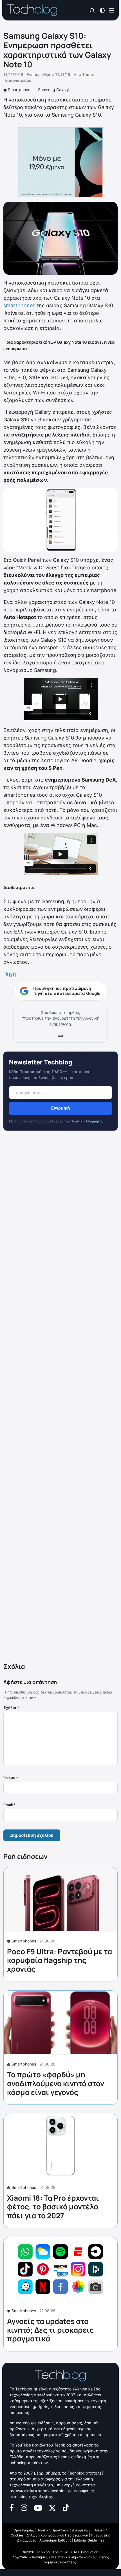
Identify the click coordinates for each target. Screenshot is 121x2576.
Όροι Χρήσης (24, 2530)
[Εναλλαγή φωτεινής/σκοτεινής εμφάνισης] (102, 10)
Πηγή (10, 974)
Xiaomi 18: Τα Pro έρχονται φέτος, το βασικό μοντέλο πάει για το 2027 (53, 2207)
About (57, 2552)
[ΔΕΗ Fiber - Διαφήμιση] (60, 162)
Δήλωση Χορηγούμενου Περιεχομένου (57, 2535)
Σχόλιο (11, 1708)
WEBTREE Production (81, 2552)
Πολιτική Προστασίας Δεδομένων (64, 2530)
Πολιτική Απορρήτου (87, 1121)
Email (9, 1805)
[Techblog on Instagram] (24, 2507)
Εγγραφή (60, 1108)
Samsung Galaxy (53, 90)
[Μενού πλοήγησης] (112, 10)
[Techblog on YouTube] (38, 2507)
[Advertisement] (60, 1398)
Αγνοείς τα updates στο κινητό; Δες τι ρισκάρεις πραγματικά (50, 2330)
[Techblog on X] (52, 2507)
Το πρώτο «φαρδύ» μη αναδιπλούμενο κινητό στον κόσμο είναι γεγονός (56, 2083)
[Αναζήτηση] (92, 11)
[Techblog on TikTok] (66, 2507)
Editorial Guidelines (89, 2540)
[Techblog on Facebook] (12, 2507)
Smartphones (20, 90)
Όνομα (11, 1778)
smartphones (19, 305)
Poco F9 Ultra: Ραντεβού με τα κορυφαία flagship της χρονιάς (60, 1960)
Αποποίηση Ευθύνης (55, 2540)
